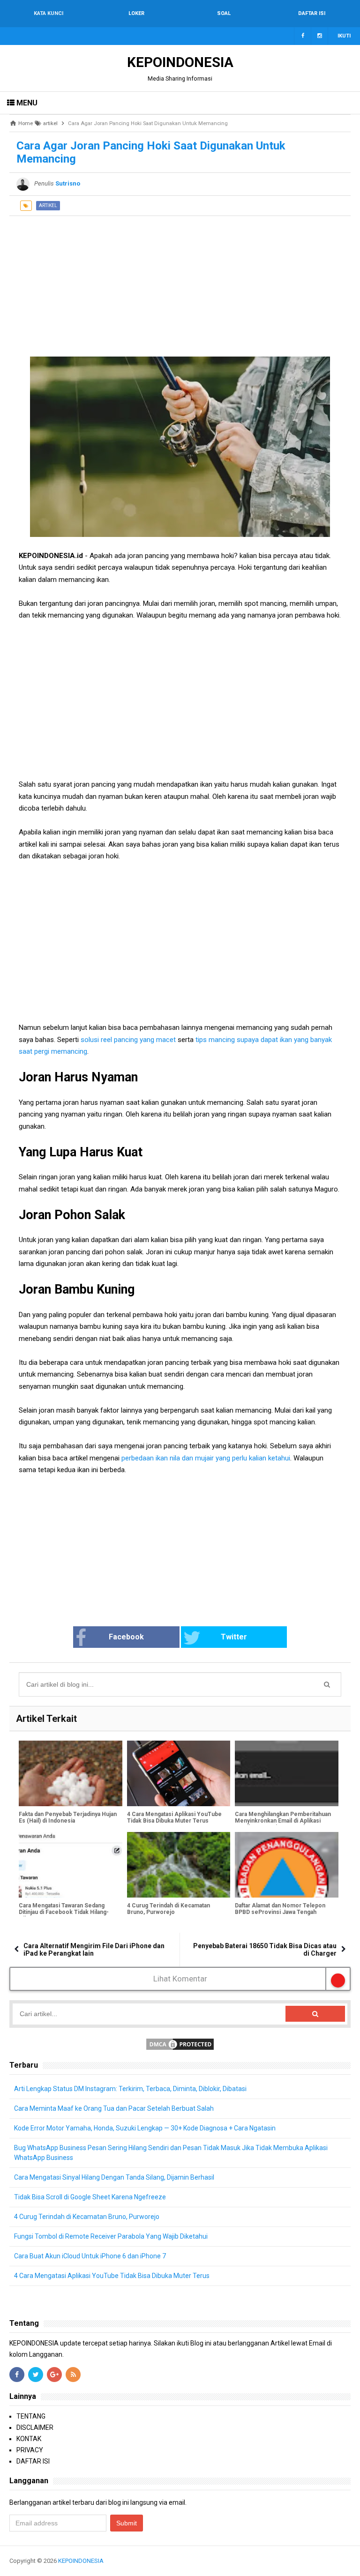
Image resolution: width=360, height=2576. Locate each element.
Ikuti (344, 36)
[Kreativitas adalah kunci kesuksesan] (349, 2561)
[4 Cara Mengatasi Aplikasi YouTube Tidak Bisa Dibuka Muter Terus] (179, 1773)
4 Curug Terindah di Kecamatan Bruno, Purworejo (169, 1909)
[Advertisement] (180, 282)
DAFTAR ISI (33, 2461)
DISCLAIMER (35, 2427)
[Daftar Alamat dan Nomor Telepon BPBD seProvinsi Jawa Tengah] (287, 1865)
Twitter (234, 1637)
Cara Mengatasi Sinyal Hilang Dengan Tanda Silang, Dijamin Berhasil (114, 2177)
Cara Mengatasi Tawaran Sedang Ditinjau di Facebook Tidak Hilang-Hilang (64, 1912)
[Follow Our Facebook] (303, 36)
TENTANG (31, 2416)
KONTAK (29, 2439)
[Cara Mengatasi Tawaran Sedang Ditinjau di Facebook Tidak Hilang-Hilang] (71, 1865)
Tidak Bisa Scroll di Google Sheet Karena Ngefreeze (90, 2197)
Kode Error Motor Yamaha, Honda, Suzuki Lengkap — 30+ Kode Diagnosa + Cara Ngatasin (145, 2128)
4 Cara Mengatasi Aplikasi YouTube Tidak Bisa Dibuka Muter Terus (174, 1817)
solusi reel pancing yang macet (128, 1040)
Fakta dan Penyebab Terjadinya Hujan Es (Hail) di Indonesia (68, 1817)
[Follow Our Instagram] (320, 36)
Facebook (126, 1637)
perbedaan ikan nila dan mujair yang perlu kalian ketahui (205, 1458)
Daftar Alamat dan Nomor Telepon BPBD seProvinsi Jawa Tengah (280, 1909)
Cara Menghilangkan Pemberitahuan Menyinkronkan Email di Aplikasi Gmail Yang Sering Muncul (283, 1821)
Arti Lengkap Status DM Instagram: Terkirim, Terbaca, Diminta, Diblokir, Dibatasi (130, 2089)
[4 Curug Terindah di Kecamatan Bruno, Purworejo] (179, 1865)
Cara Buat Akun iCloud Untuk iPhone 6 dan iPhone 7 (90, 2256)
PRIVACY (30, 2450)
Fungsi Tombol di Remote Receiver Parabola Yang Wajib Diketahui (111, 2236)
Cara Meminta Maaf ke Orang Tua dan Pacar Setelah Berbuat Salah (114, 2108)
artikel (48, 205)
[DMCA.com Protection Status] (180, 2044)
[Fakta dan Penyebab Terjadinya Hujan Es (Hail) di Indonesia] (71, 1773)
